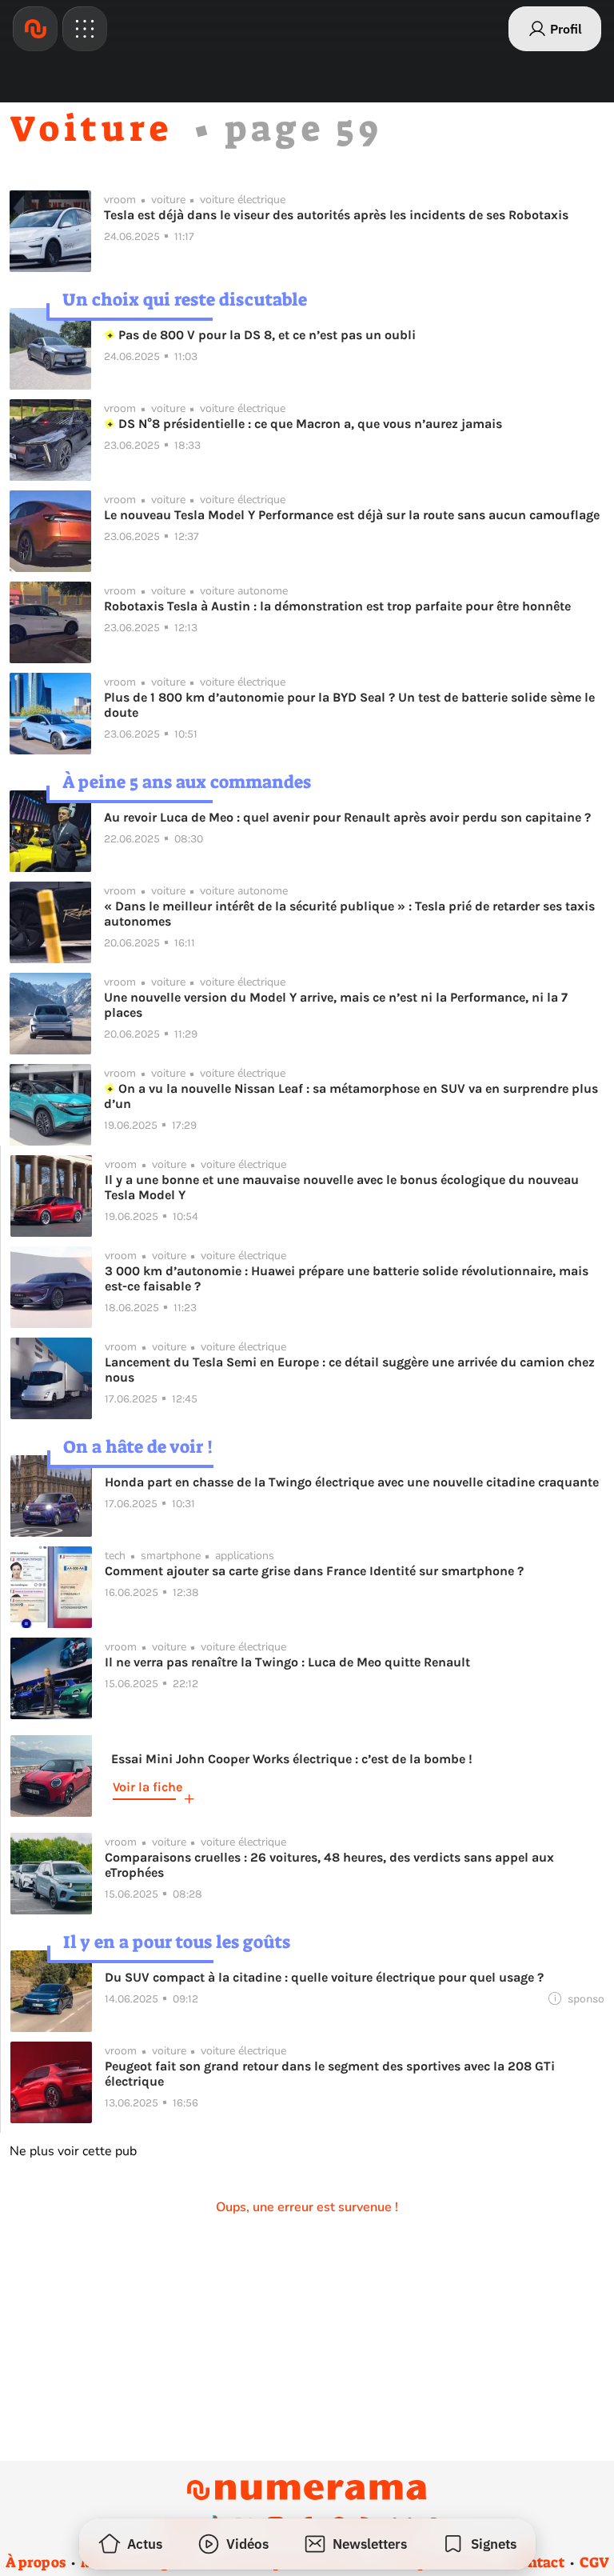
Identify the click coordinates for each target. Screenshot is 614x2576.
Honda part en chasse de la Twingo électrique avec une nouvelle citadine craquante (352, 1482)
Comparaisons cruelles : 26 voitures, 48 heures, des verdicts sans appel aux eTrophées (329, 1865)
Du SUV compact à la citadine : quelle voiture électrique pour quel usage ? (324, 1977)
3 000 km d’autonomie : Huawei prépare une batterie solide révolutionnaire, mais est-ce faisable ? (347, 1278)
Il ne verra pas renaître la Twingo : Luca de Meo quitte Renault (287, 1662)
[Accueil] (35, 29)
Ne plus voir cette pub (73, 2151)
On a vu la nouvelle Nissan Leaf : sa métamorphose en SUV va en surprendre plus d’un (351, 1096)
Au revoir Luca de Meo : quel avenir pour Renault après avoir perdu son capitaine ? (347, 817)
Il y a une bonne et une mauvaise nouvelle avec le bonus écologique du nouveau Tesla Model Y (342, 1187)
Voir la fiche (148, 1787)
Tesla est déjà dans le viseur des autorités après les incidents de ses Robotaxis (336, 215)
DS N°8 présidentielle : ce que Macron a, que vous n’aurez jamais (309, 424)
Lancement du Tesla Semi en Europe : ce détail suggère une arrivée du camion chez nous (350, 1370)
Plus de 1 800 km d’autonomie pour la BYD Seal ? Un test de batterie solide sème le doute (349, 705)
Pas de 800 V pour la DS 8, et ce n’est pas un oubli (265, 335)
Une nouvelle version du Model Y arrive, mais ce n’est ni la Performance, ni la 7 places (336, 1005)
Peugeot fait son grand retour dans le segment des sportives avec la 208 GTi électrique (330, 2074)
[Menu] (85, 29)
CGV (594, 2562)
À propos (36, 2562)
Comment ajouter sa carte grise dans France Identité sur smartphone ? (314, 1571)
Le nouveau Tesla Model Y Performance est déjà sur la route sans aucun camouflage (352, 515)
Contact (537, 2562)
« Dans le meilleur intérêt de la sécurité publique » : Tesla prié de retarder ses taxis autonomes (349, 914)
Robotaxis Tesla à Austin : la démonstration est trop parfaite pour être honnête (337, 606)
